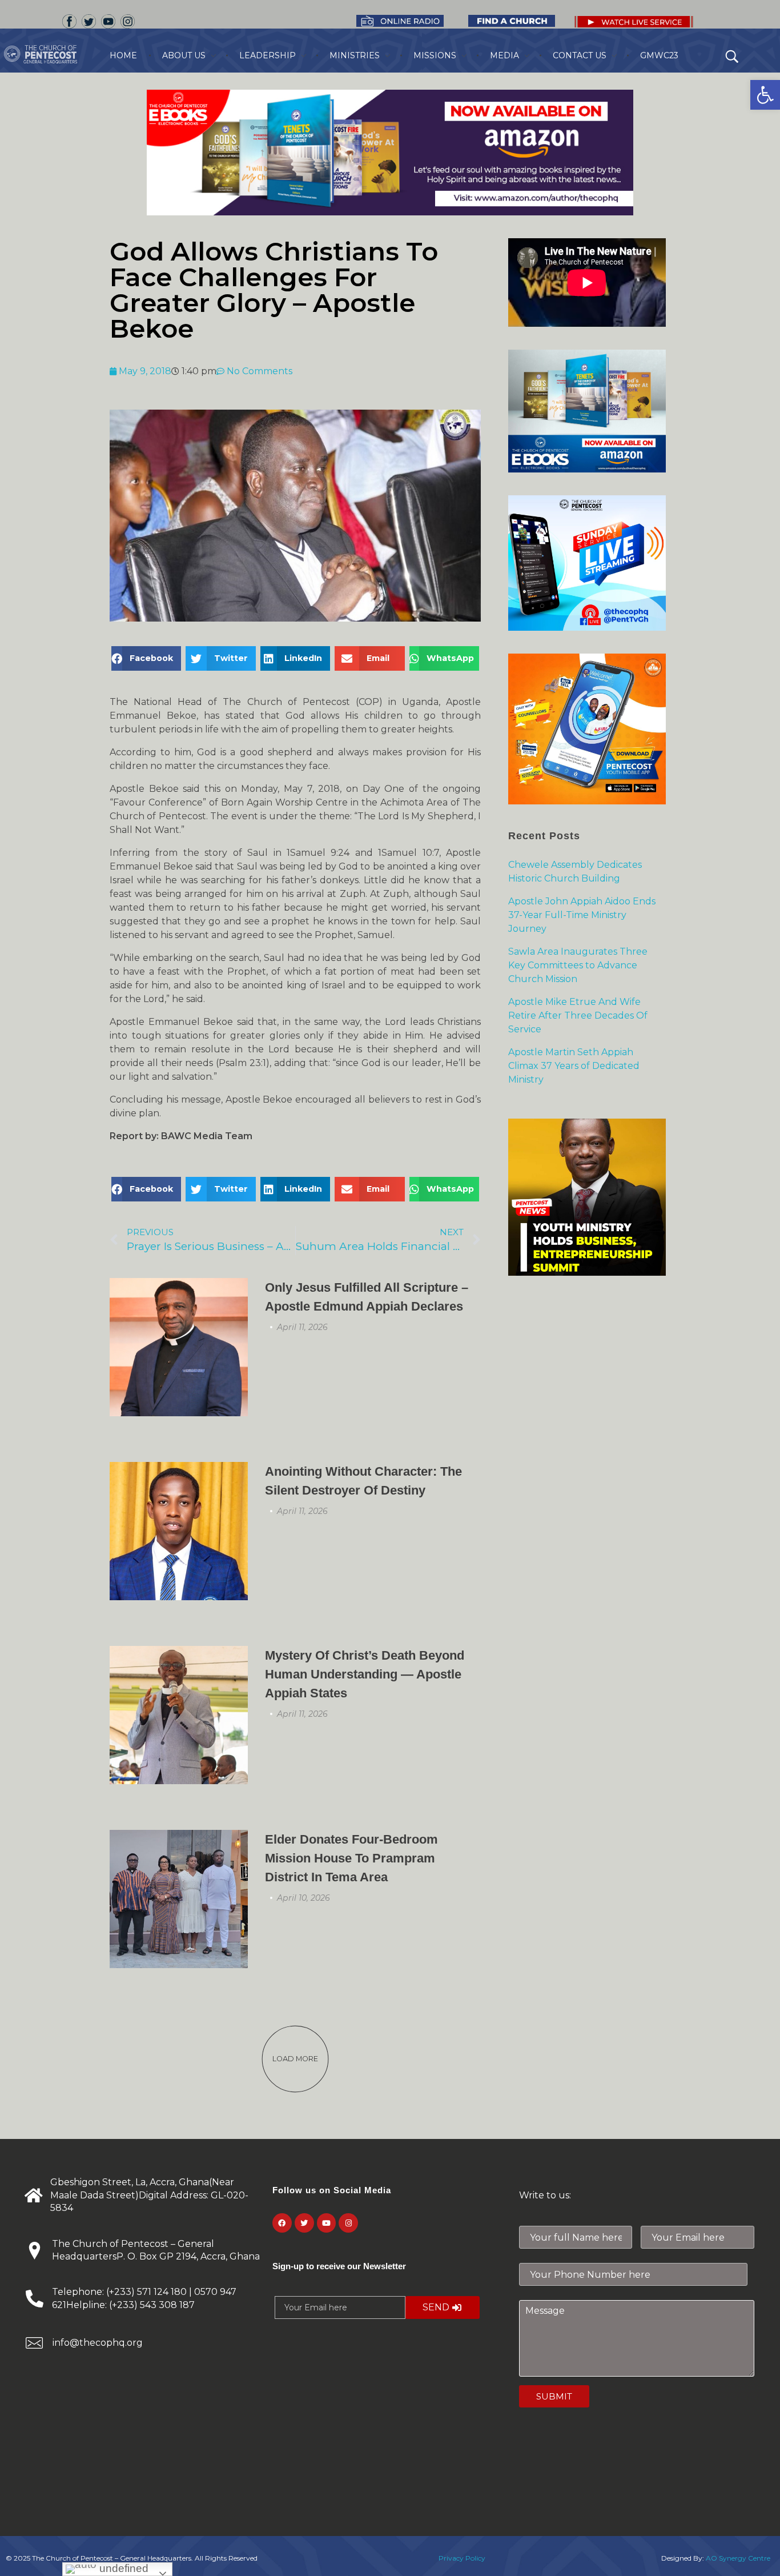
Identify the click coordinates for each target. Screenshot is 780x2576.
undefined (122, 2568)
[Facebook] (282, 2223)
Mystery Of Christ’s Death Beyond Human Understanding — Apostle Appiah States (365, 1674)
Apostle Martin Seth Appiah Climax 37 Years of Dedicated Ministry (574, 1066)
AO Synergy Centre (738, 2558)
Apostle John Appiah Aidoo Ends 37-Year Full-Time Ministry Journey (582, 915)
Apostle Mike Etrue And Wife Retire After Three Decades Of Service (578, 1015)
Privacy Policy (462, 2558)
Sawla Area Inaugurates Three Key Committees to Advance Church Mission (578, 965)
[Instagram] (348, 2223)
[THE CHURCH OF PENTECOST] (55, 54)
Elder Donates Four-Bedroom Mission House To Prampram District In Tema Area (351, 1858)
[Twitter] (304, 2223)
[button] (765, 95)
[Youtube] (327, 2223)
